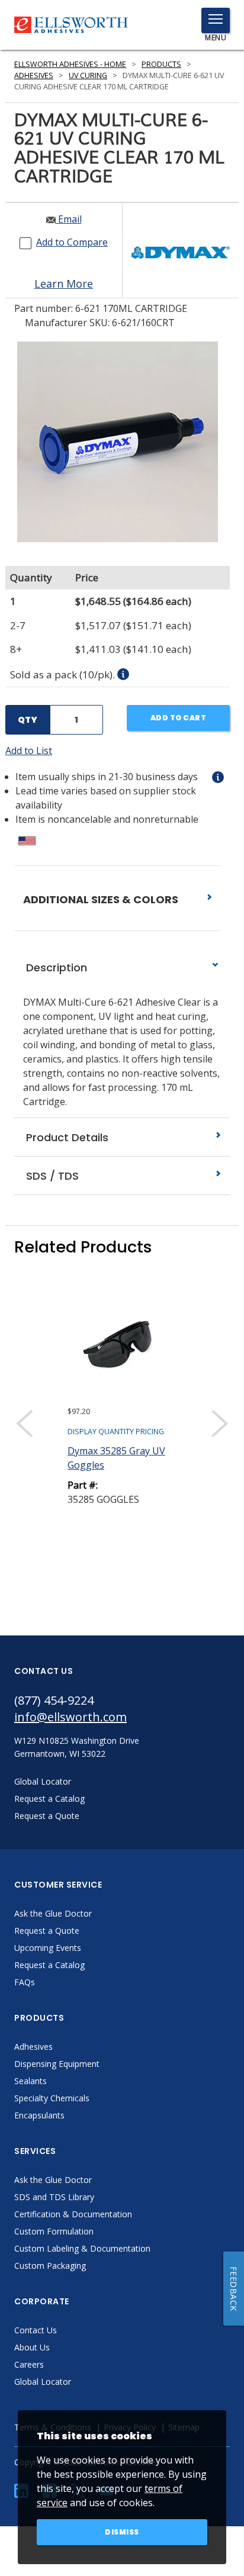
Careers (29, 2364)
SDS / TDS (51, 1176)
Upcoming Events (48, 1948)
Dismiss (122, 2532)
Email (69, 219)
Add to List (29, 751)
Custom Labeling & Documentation (82, 2248)
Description (55, 967)
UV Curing (88, 75)
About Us (32, 2347)
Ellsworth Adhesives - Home (70, 64)
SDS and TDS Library (54, 2197)
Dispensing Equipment (57, 2064)
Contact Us (36, 2330)
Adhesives (34, 75)
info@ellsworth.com (70, 1717)
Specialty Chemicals (52, 2098)
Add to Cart (179, 718)
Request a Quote (47, 1931)
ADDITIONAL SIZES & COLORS (102, 899)
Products (161, 64)
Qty (28, 720)
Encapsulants (39, 2115)
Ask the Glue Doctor (53, 1913)
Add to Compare (72, 242)
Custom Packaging (50, 2266)
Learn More (64, 284)
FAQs (25, 1982)
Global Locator (43, 2382)
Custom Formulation (54, 2231)
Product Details (66, 1137)
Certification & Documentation (73, 2214)
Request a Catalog (49, 1965)
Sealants (30, 2081)
